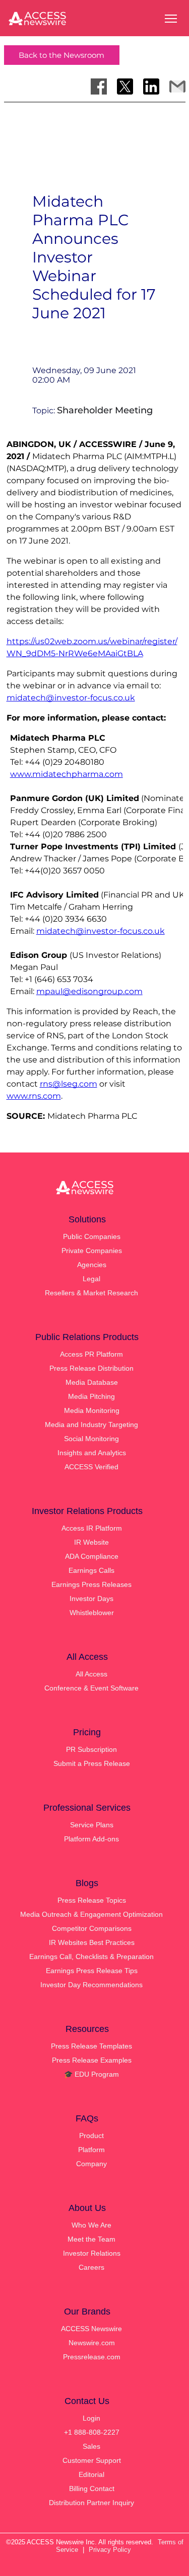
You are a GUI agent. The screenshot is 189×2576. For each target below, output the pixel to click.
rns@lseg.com (69, 1084)
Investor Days (91, 1598)
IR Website (91, 1542)
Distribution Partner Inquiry (91, 2503)
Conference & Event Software (91, 1688)
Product (91, 2136)
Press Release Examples (92, 2060)
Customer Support (92, 2460)
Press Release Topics (92, 1900)
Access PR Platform (91, 1354)
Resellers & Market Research (91, 1293)
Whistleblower (92, 1613)
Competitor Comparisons (92, 1928)
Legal (91, 1279)
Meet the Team (91, 2239)
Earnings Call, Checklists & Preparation (91, 1957)
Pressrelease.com (92, 2357)
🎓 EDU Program (91, 2074)
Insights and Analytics (92, 1453)
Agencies (92, 1265)
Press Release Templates (91, 2046)
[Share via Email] (177, 86)
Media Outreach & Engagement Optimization (91, 1914)
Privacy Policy (110, 2550)
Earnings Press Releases (91, 1584)
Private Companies (92, 1251)
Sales (91, 2446)
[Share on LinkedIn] (151, 86)
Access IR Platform (92, 1528)
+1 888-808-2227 (92, 2432)
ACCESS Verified (91, 1467)
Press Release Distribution (91, 1368)
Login (91, 2418)
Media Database (92, 1382)
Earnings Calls (91, 1570)
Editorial (91, 2474)
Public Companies (92, 1236)
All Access (91, 1674)
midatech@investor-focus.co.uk (71, 698)
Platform (91, 2150)
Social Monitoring (91, 1439)
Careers (91, 2267)
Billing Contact (92, 2489)
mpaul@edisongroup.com (89, 991)
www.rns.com (34, 1096)
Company (91, 2164)
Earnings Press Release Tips (92, 1971)
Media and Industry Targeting (91, 1425)
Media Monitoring (92, 1410)
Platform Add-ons (91, 1839)
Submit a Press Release (92, 1763)
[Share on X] (125, 86)
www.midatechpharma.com (67, 774)
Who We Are (91, 2225)
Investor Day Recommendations (91, 1985)
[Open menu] (171, 19)
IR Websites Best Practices (92, 1942)
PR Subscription (91, 1749)
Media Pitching (91, 1396)
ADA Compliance (92, 1556)
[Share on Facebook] (99, 86)
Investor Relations (92, 2253)
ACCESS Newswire (91, 2329)
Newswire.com (92, 2343)
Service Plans (92, 1825)
